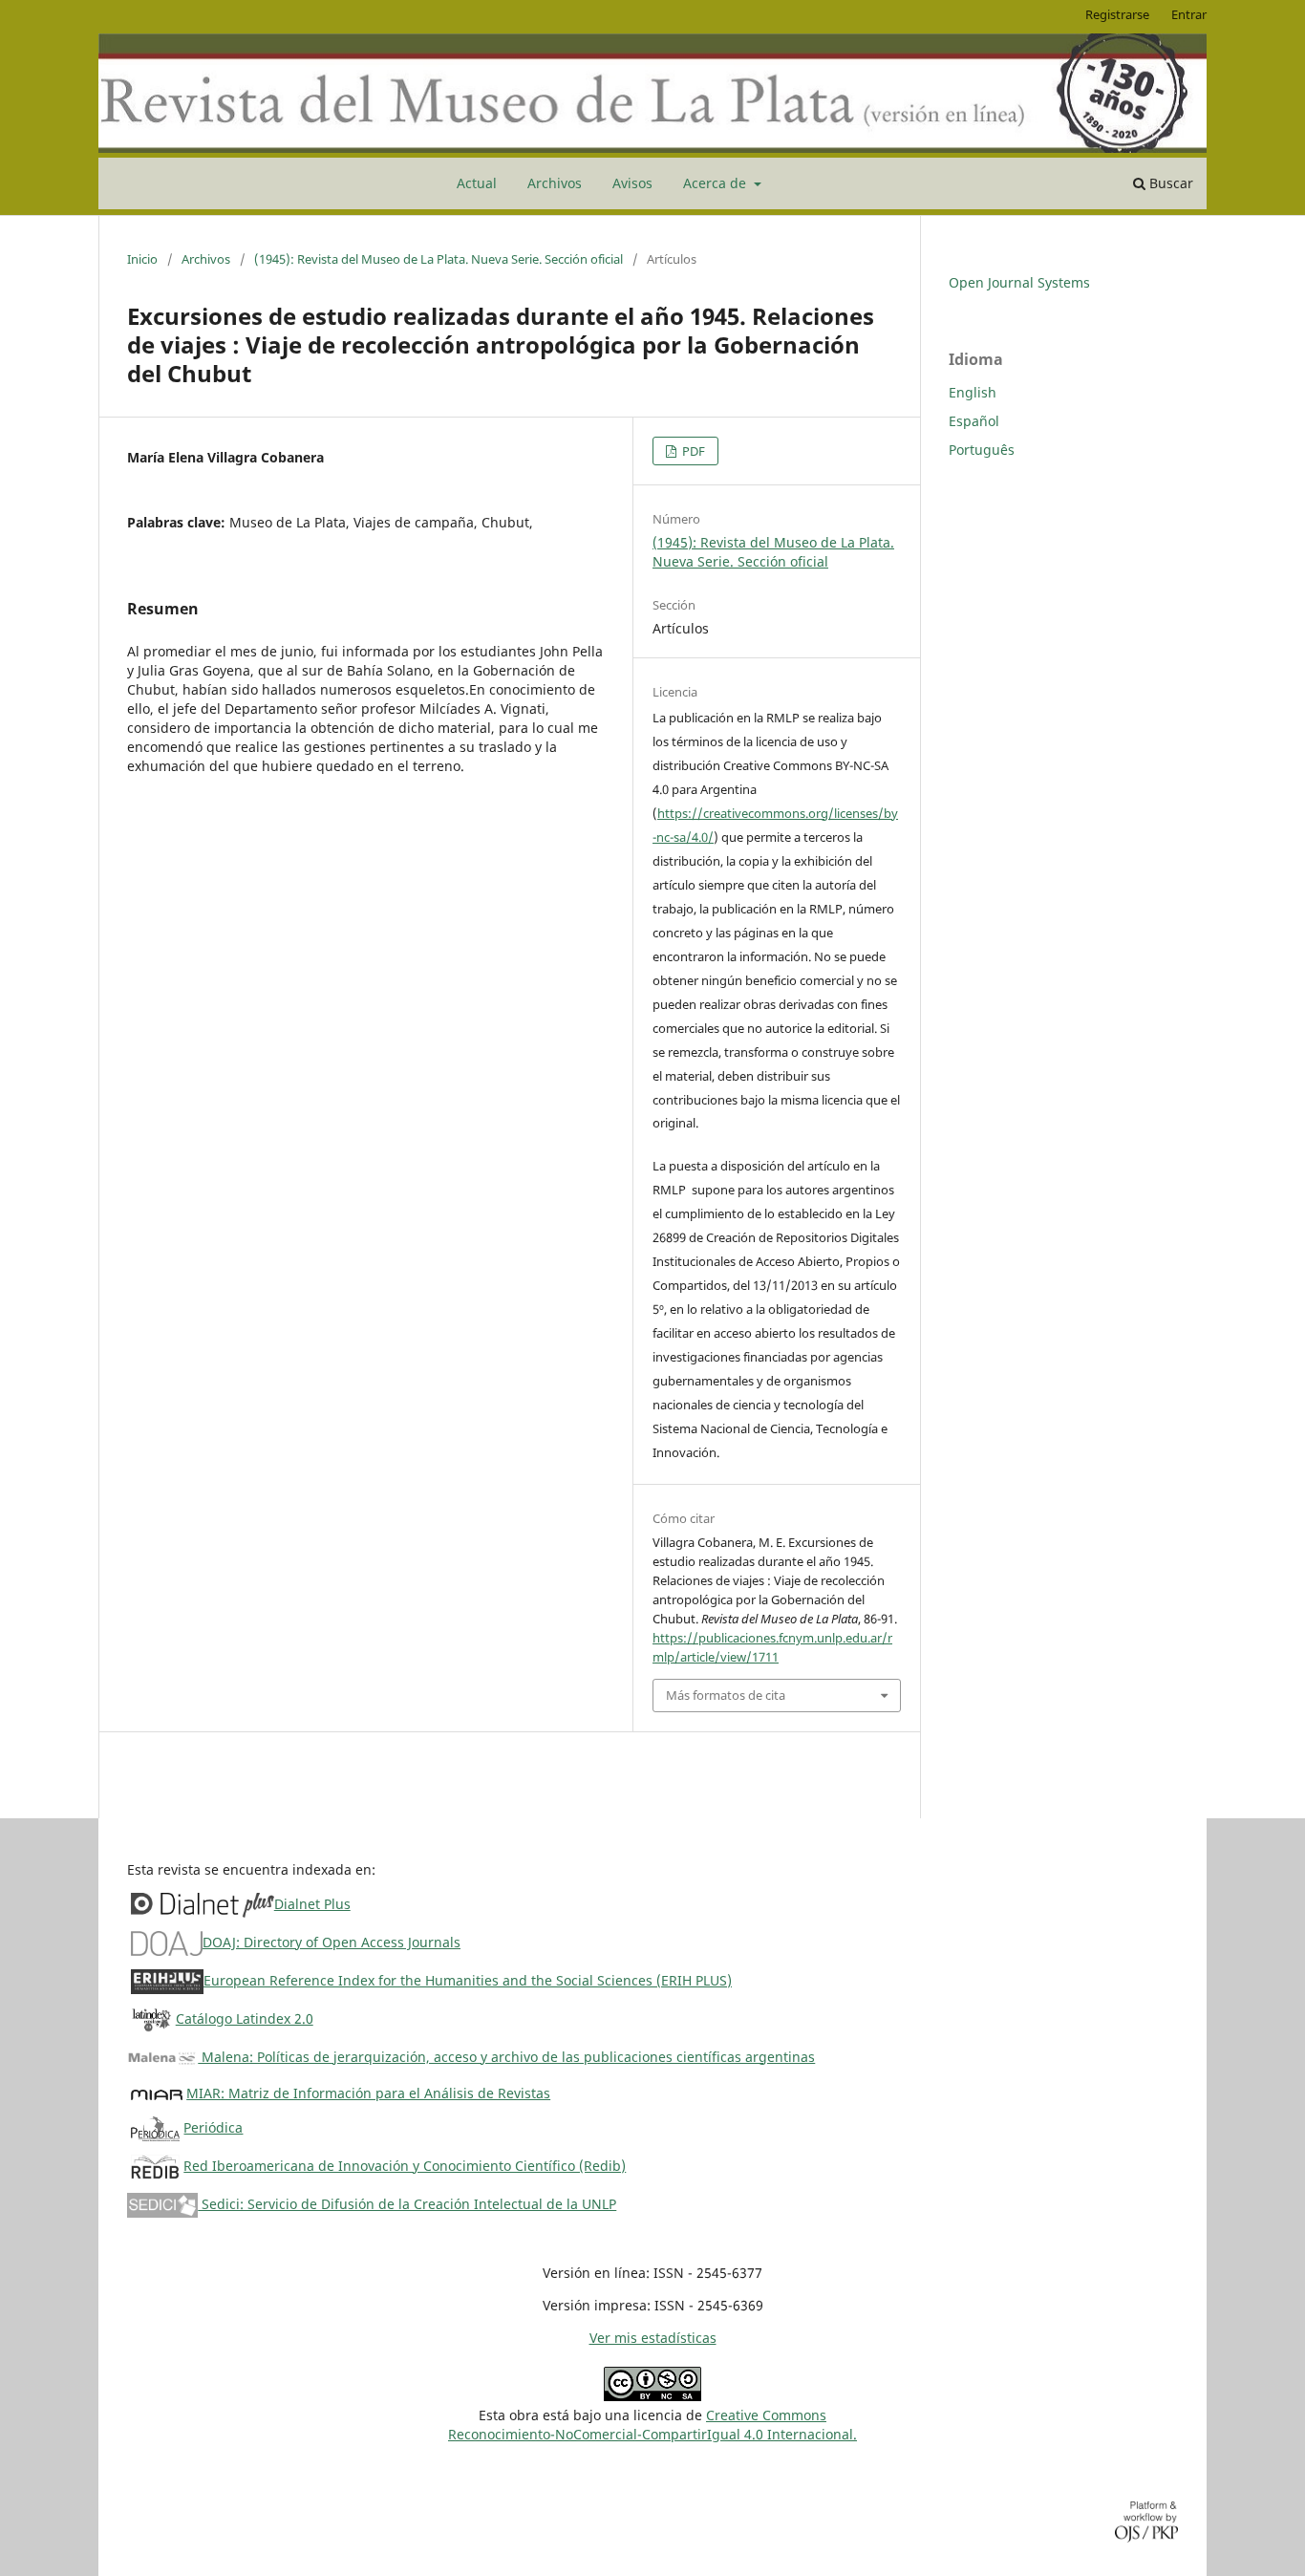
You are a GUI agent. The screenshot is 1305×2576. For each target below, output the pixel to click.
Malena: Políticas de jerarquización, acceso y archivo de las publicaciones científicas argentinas (506, 2057)
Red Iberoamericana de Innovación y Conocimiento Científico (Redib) (405, 2166)
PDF (692, 451)
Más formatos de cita (726, 1695)
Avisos (632, 183)
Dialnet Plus (312, 1904)
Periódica (213, 2127)
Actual (477, 183)
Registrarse (1117, 14)
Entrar (1189, 14)
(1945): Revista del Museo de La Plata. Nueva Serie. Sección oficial (439, 259)
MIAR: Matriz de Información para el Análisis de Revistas (368, 2093)
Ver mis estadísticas (653, 2338)
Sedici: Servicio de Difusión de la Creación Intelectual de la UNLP (407, 2204)
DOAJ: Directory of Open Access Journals (332, 1942)
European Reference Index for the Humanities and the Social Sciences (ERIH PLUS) (468, 1980)
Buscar (1169, 183)
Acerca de (717, 183)
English (973, 392)
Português (982, 450)
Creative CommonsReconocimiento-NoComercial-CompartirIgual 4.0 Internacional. (652, 2425)
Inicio (142, 259)
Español (974, 421)
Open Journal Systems (1019, 282)
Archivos (555, 183)
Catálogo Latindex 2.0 (245, 2018)
